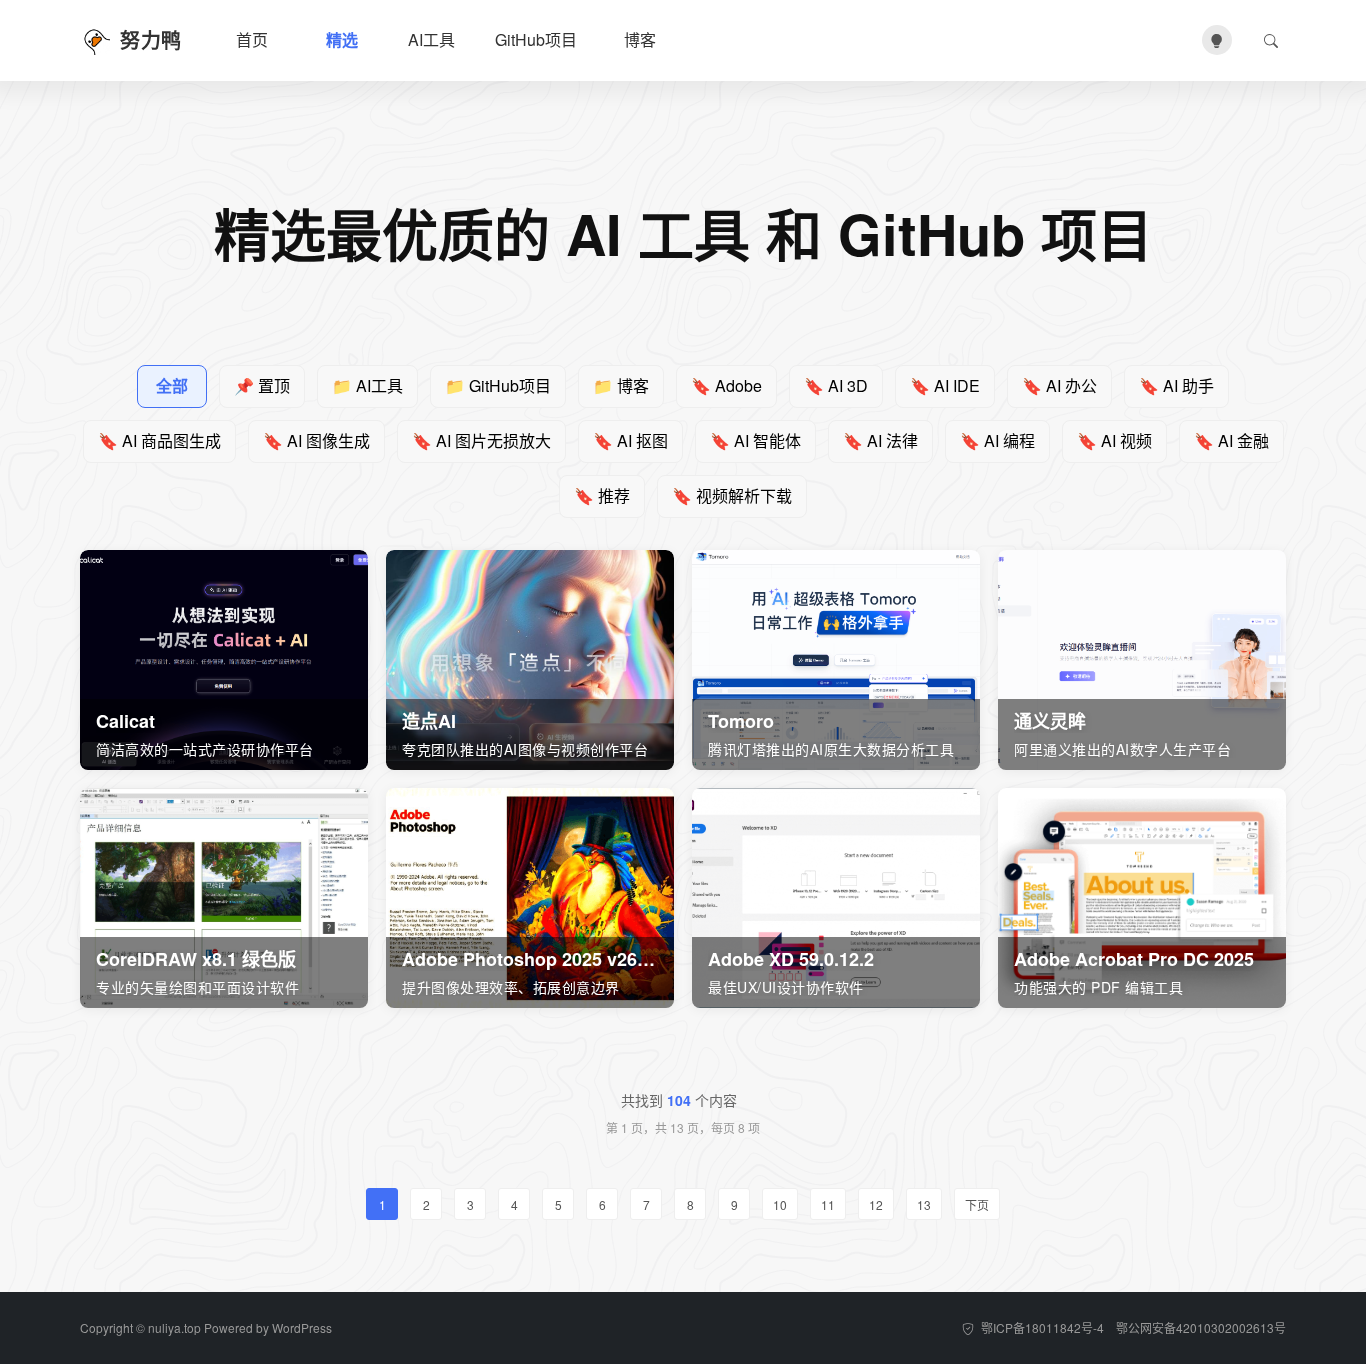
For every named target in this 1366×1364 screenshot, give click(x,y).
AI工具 (431, 39)
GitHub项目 (536, 39)
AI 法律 (880, 440)
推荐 (602, 495)
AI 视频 (1114, 440)
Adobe (726, 385)
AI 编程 (997, 440)
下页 (977, 1204)
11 (828, 1204)
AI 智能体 (755, 440)
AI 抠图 (630, 440)
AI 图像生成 (316, 440)
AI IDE (945, 385)
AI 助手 (1176, 385)
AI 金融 (1231, 440)
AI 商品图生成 (159, 440)
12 (876, 1204)
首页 (252, 39)
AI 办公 (1059, 385)
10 (780, 1204)
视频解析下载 (732, 495)
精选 (342, 39)
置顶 (262, 385)
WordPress (302, 1327)
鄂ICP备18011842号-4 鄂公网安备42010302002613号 (1132, 1327)
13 (924, 1204)
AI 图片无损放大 (481, 440)
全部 (172, 385)
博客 (640, 39)
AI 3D (836, 385)
